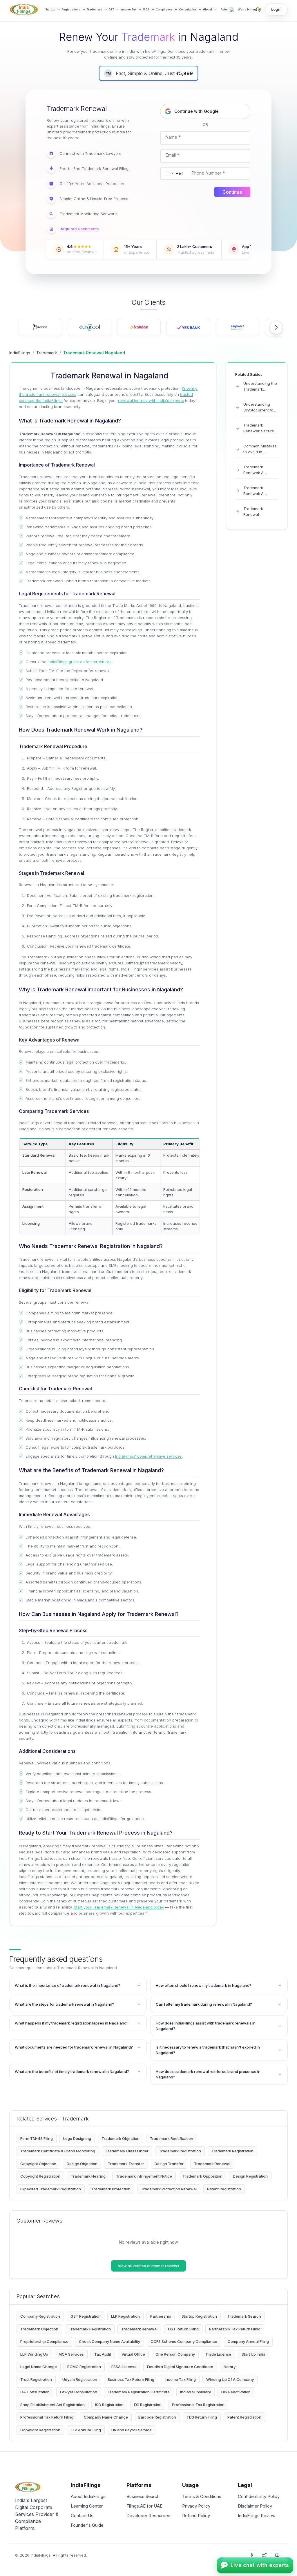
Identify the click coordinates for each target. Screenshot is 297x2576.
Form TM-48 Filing (37, 2138)
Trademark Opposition (202, 2176)
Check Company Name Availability (109, 2341)
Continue (232, 192)
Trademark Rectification (172, 2138)
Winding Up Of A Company (230, 2379)
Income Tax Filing (180, 2379)
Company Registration (40, 2316)
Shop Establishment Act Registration (52, 2405)
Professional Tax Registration (198, 2405)
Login (276, 9)
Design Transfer (169, 2164)
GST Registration (86, 2316)
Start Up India (253, 2354)
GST (111, 9)
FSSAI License (124, 2367)
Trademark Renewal (212, 2164)
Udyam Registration (80, 2379)
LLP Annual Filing (86, 2430)
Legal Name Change (39, 2367)
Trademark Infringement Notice (144, 2176)
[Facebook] (252, 2555)
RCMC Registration (84, 2367)
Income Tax (128, 9)
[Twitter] (265, 2555)
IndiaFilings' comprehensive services (148, 1456)
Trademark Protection (111, 2189)
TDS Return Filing (202, 2417)
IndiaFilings (20, 353)
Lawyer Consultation (79, 2392)
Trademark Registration (180, 2151)
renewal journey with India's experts (151, 400)
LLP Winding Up (34, 2354)
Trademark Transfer (126, 2164)
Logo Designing (77, 2138)
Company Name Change (106, 2417)
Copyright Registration (40, 2176)
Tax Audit (103, 2354)
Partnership (161, 2316)
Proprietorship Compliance (44, 2341)
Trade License (218, 2354)
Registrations (71, 9)
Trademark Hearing (88, 2176)
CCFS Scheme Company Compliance (184, 2341)
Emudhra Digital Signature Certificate (180, 2367)
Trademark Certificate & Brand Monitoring (58, 2151)
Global (208, 9)
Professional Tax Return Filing (47, 2417)
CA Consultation (35, 2392)
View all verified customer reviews (148, 2266)
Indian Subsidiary (195, 2392)
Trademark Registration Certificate (139, 2392)
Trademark (94, 9)
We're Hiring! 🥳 (250, 9)
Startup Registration (199, 2316)
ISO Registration (109, 2405)
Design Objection (82, 2164)
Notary (230, 2367)
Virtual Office (133, 2354)
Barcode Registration (157, 2417)
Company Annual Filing (248, 2341)
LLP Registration (125, 2316)
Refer (224, 9)
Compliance (164, 9)
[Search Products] (258, 10)
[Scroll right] (276, 327)
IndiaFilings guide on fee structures (79, 662)
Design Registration (250, 2176)
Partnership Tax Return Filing (235, 2329)
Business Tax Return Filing (131, 2379)
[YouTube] (277, 2555)
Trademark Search (244, 2316)
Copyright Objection (38, 2164)
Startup (50, 9)
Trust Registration (36, 2379)
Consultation (188, 9)
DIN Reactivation (236, 2392)
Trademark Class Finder (127, 2151)
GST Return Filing (183, 2329)
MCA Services (71, 2354)
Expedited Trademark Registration (51, 2189)
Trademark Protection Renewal (169, 2189)
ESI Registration (148, 2405)
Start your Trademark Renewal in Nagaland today (119, 1907)
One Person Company (175, 2354)
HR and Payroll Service (132, 2430)
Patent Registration (224, 2189)
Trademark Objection (121, 2138)
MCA (146, 9)
